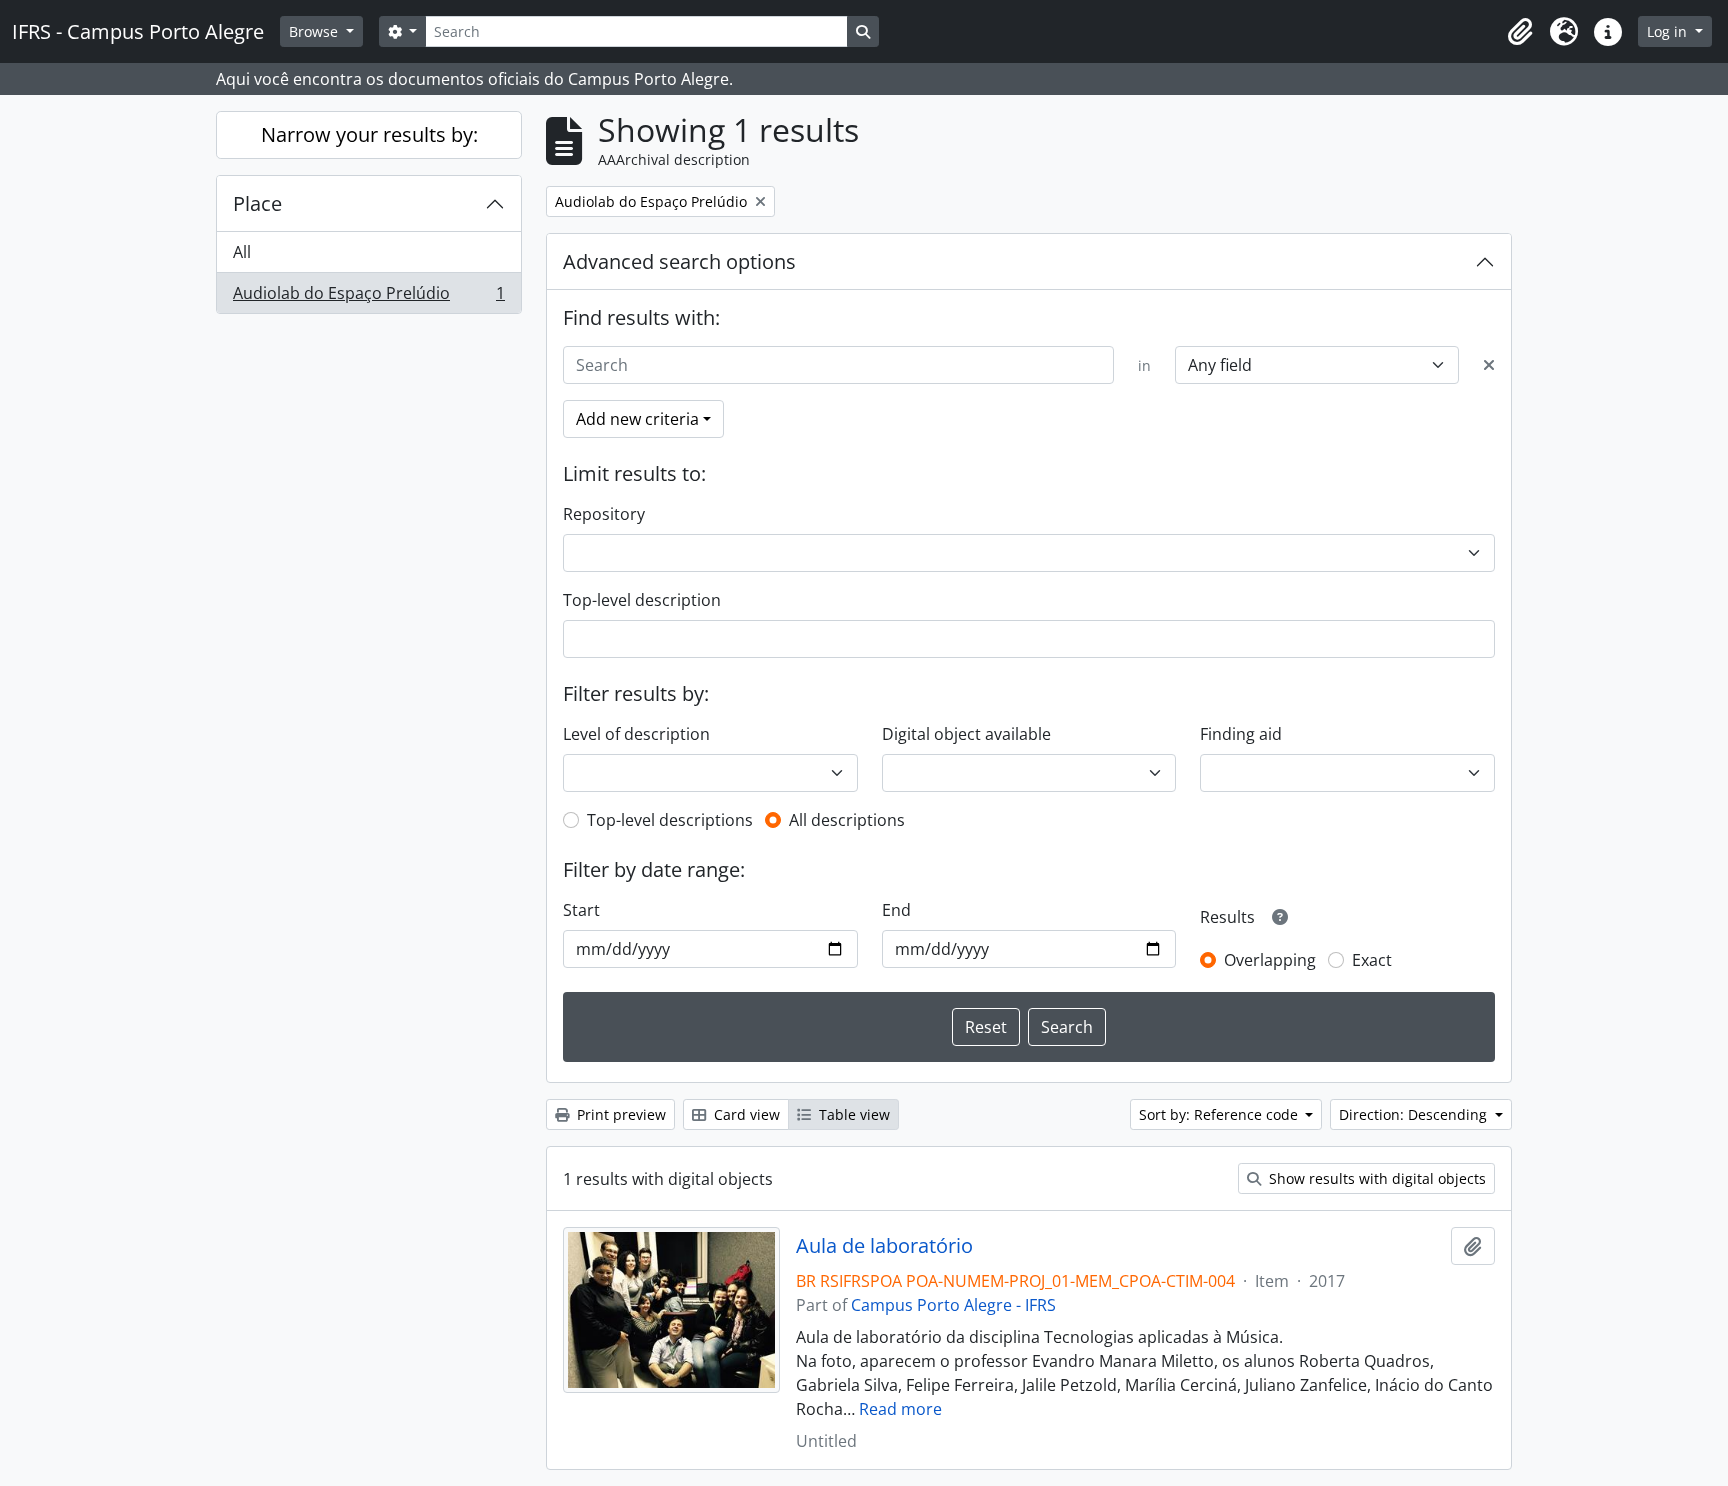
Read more (900, 1409)
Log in (1669, 31)
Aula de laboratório (884, 1246)
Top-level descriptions (670, 820)
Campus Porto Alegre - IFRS (953, 1305)
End (896, 910)
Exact (1372, 960)
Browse (315, 31)
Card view (745, 1114)
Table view (852, 1114)
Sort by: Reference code (1220, 1114)
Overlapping (1270, 960)
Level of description (636, 734)
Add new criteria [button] (637, 419)
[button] (1520, 32)
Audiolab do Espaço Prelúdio (368, 297)
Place (257, 203)
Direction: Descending (1415, 1114)
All (242, 252)
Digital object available (966, 734)
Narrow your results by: (369, 134)
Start (581, 910)
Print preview (619, 1114)
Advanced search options (679, 261)
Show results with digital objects (1375, 1178)
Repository (604, 514)
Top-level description (642, 600)
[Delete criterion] (1489, 365)
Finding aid (1241, 734)
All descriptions (847, 820)
